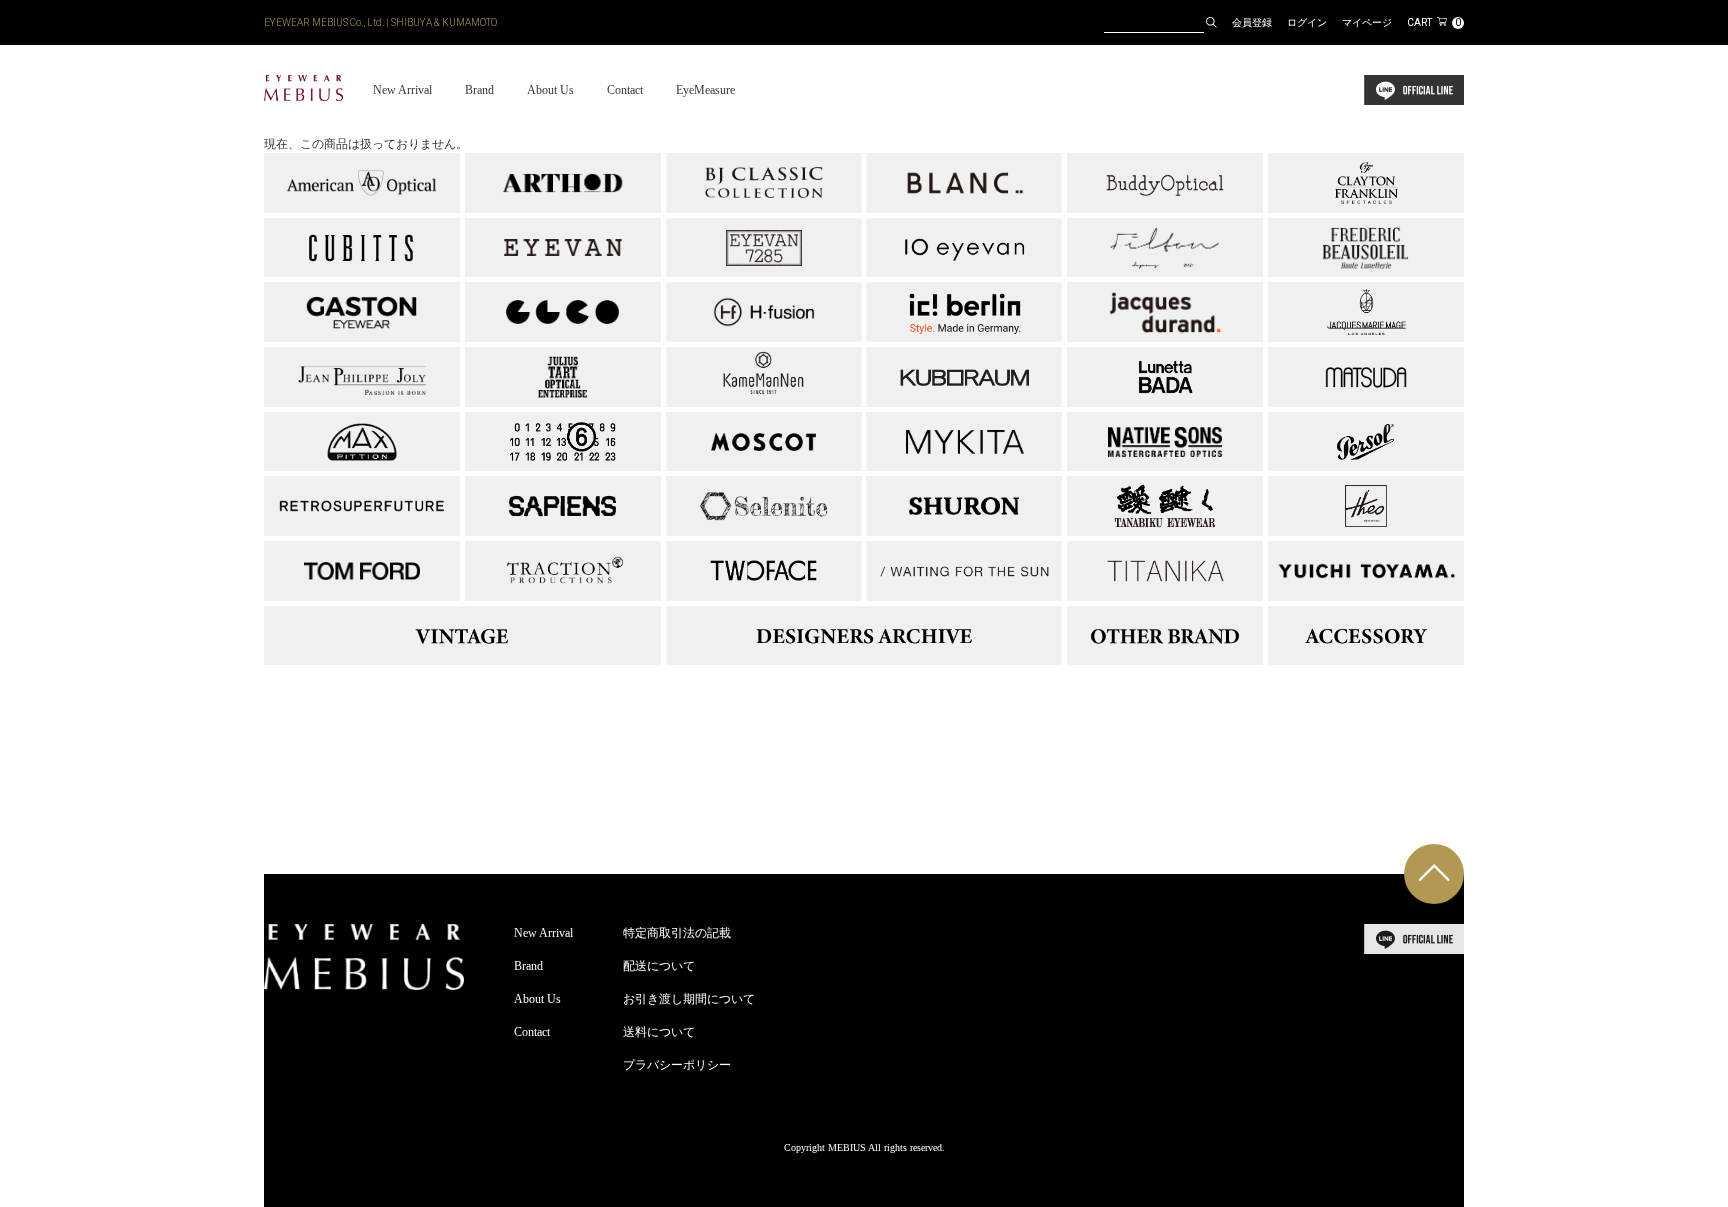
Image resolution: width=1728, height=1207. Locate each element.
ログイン (1307, 22)
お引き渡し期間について (689, 999)
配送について (659, 966)
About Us (550, 90)
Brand (479, 90)
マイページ (1367, 22)
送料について (659, 1032)
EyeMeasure (705, 90)
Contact (625, 90)
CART (1434, 22)
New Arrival (402, 90)
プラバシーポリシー (677, 1065)
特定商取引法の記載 (677, 933)
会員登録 (1252, 22)
